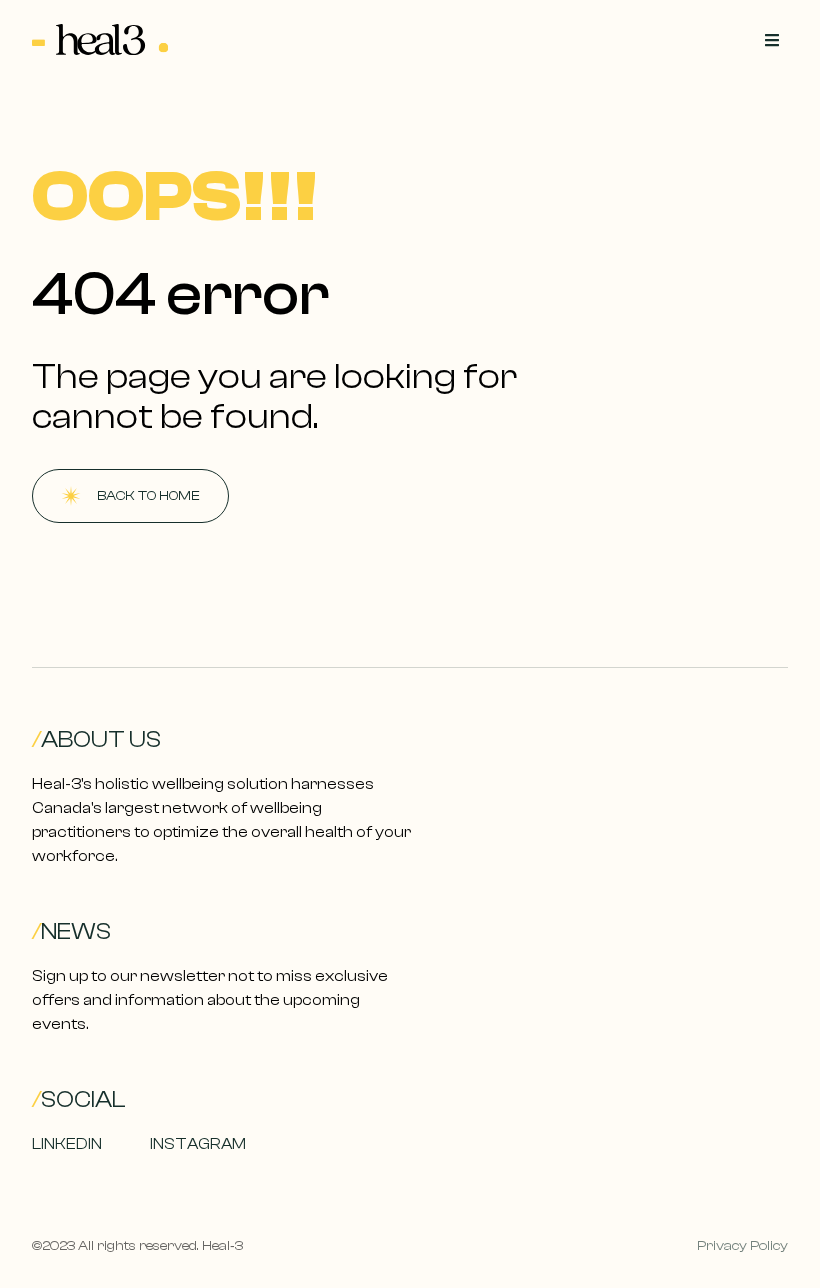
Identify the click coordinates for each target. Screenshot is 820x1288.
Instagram (198, 1144)
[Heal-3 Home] (100, 40)
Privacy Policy (742, 1246)
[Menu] (772, 40)
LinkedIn (67, 1144)
